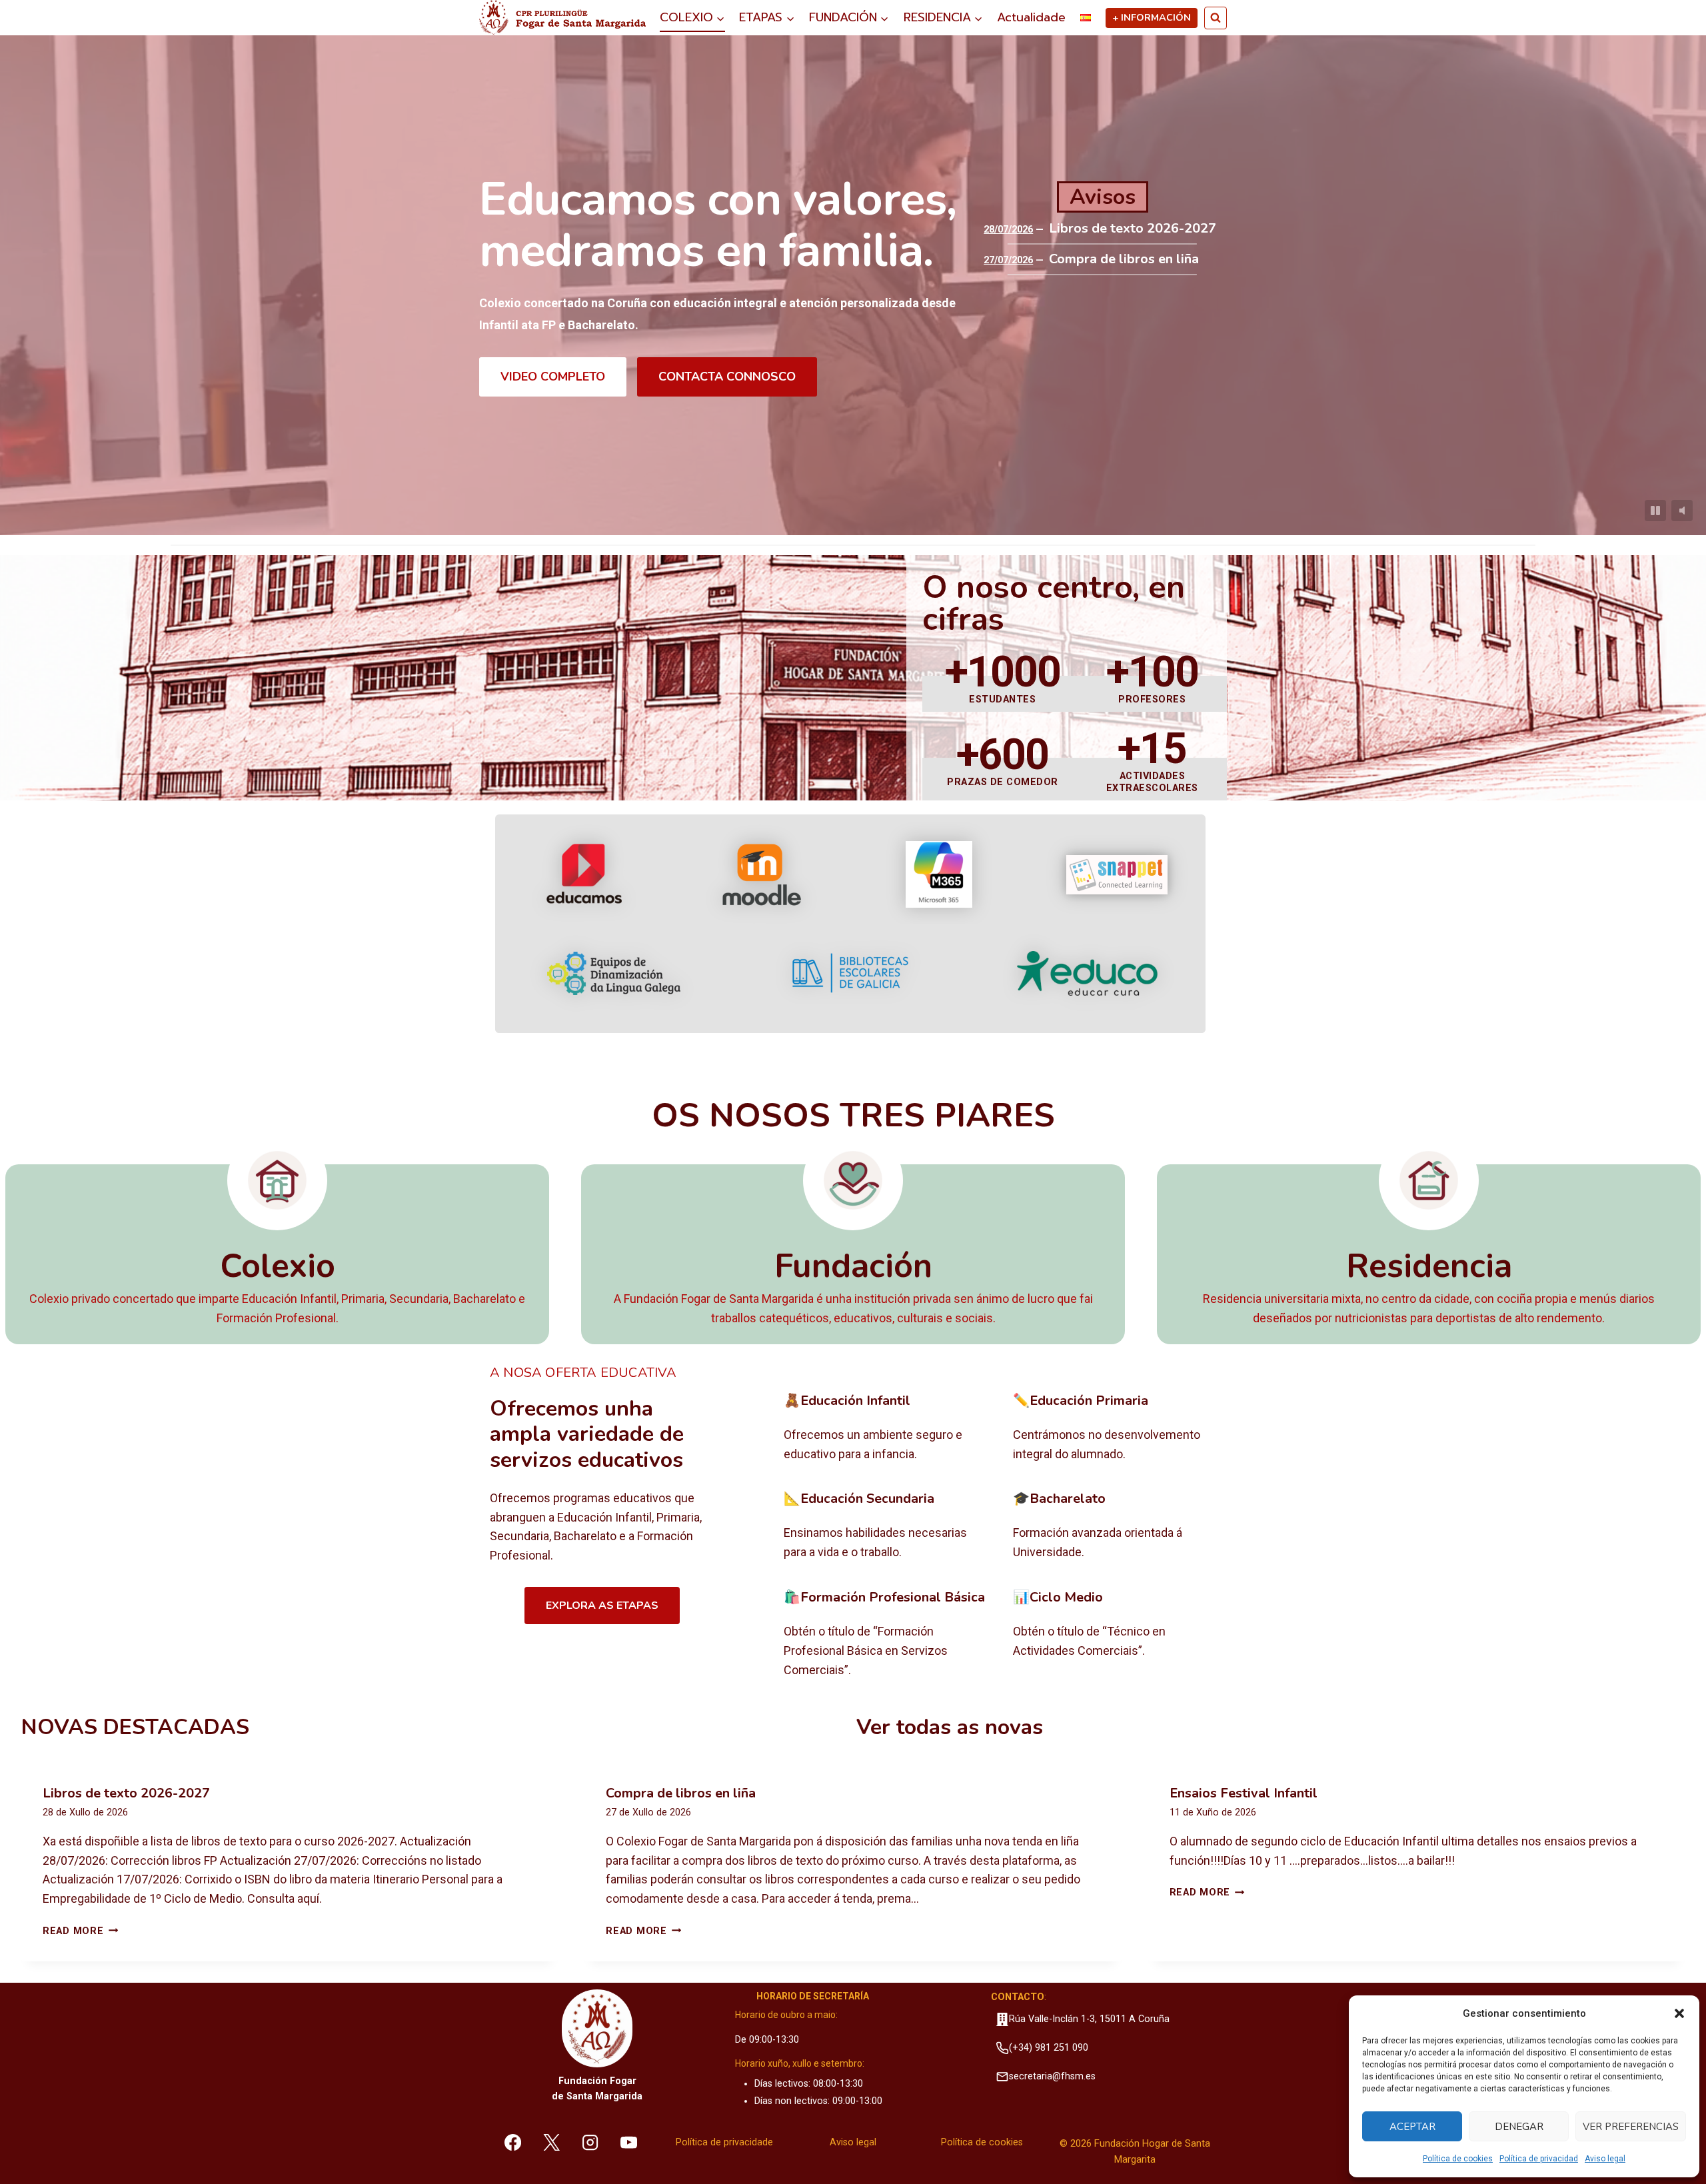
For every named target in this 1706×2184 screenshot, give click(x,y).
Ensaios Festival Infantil (1244, 1793)
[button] (1679, 2013)
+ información (1152, 17)
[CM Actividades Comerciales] (1117, 1634)
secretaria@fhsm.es (1052, 2076)
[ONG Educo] (1087, 973)
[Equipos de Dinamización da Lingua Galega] (614, 973)
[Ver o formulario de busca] (1216, 18)
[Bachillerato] (1117, 1526)
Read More (80, 1931)
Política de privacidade (724, 2142)
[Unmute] (1682, 511)
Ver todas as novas (950, 1727)
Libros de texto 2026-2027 (1133, 229)
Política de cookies (1458, 2159)
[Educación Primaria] (1117, 1428)
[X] (552, 2142)
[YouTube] (628, 2142)
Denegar (1519, 2127)
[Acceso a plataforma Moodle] (761, 874)
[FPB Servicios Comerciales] (888, 1634)
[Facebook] (513, 2142)
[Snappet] (1117, 875)
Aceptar (1412, 2127)
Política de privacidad (1539, 2159)
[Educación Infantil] (888, 1428)
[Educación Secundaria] (888, 1526)
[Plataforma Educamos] (584, 874)
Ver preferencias (1631, 2127)
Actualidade (1031, 17)
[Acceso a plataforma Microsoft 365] (939, 874)
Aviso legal (1605, 2159)
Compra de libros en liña (1124, 259)
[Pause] (1655, 511)
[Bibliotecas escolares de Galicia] (850, 973)
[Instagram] (590, 2142)
